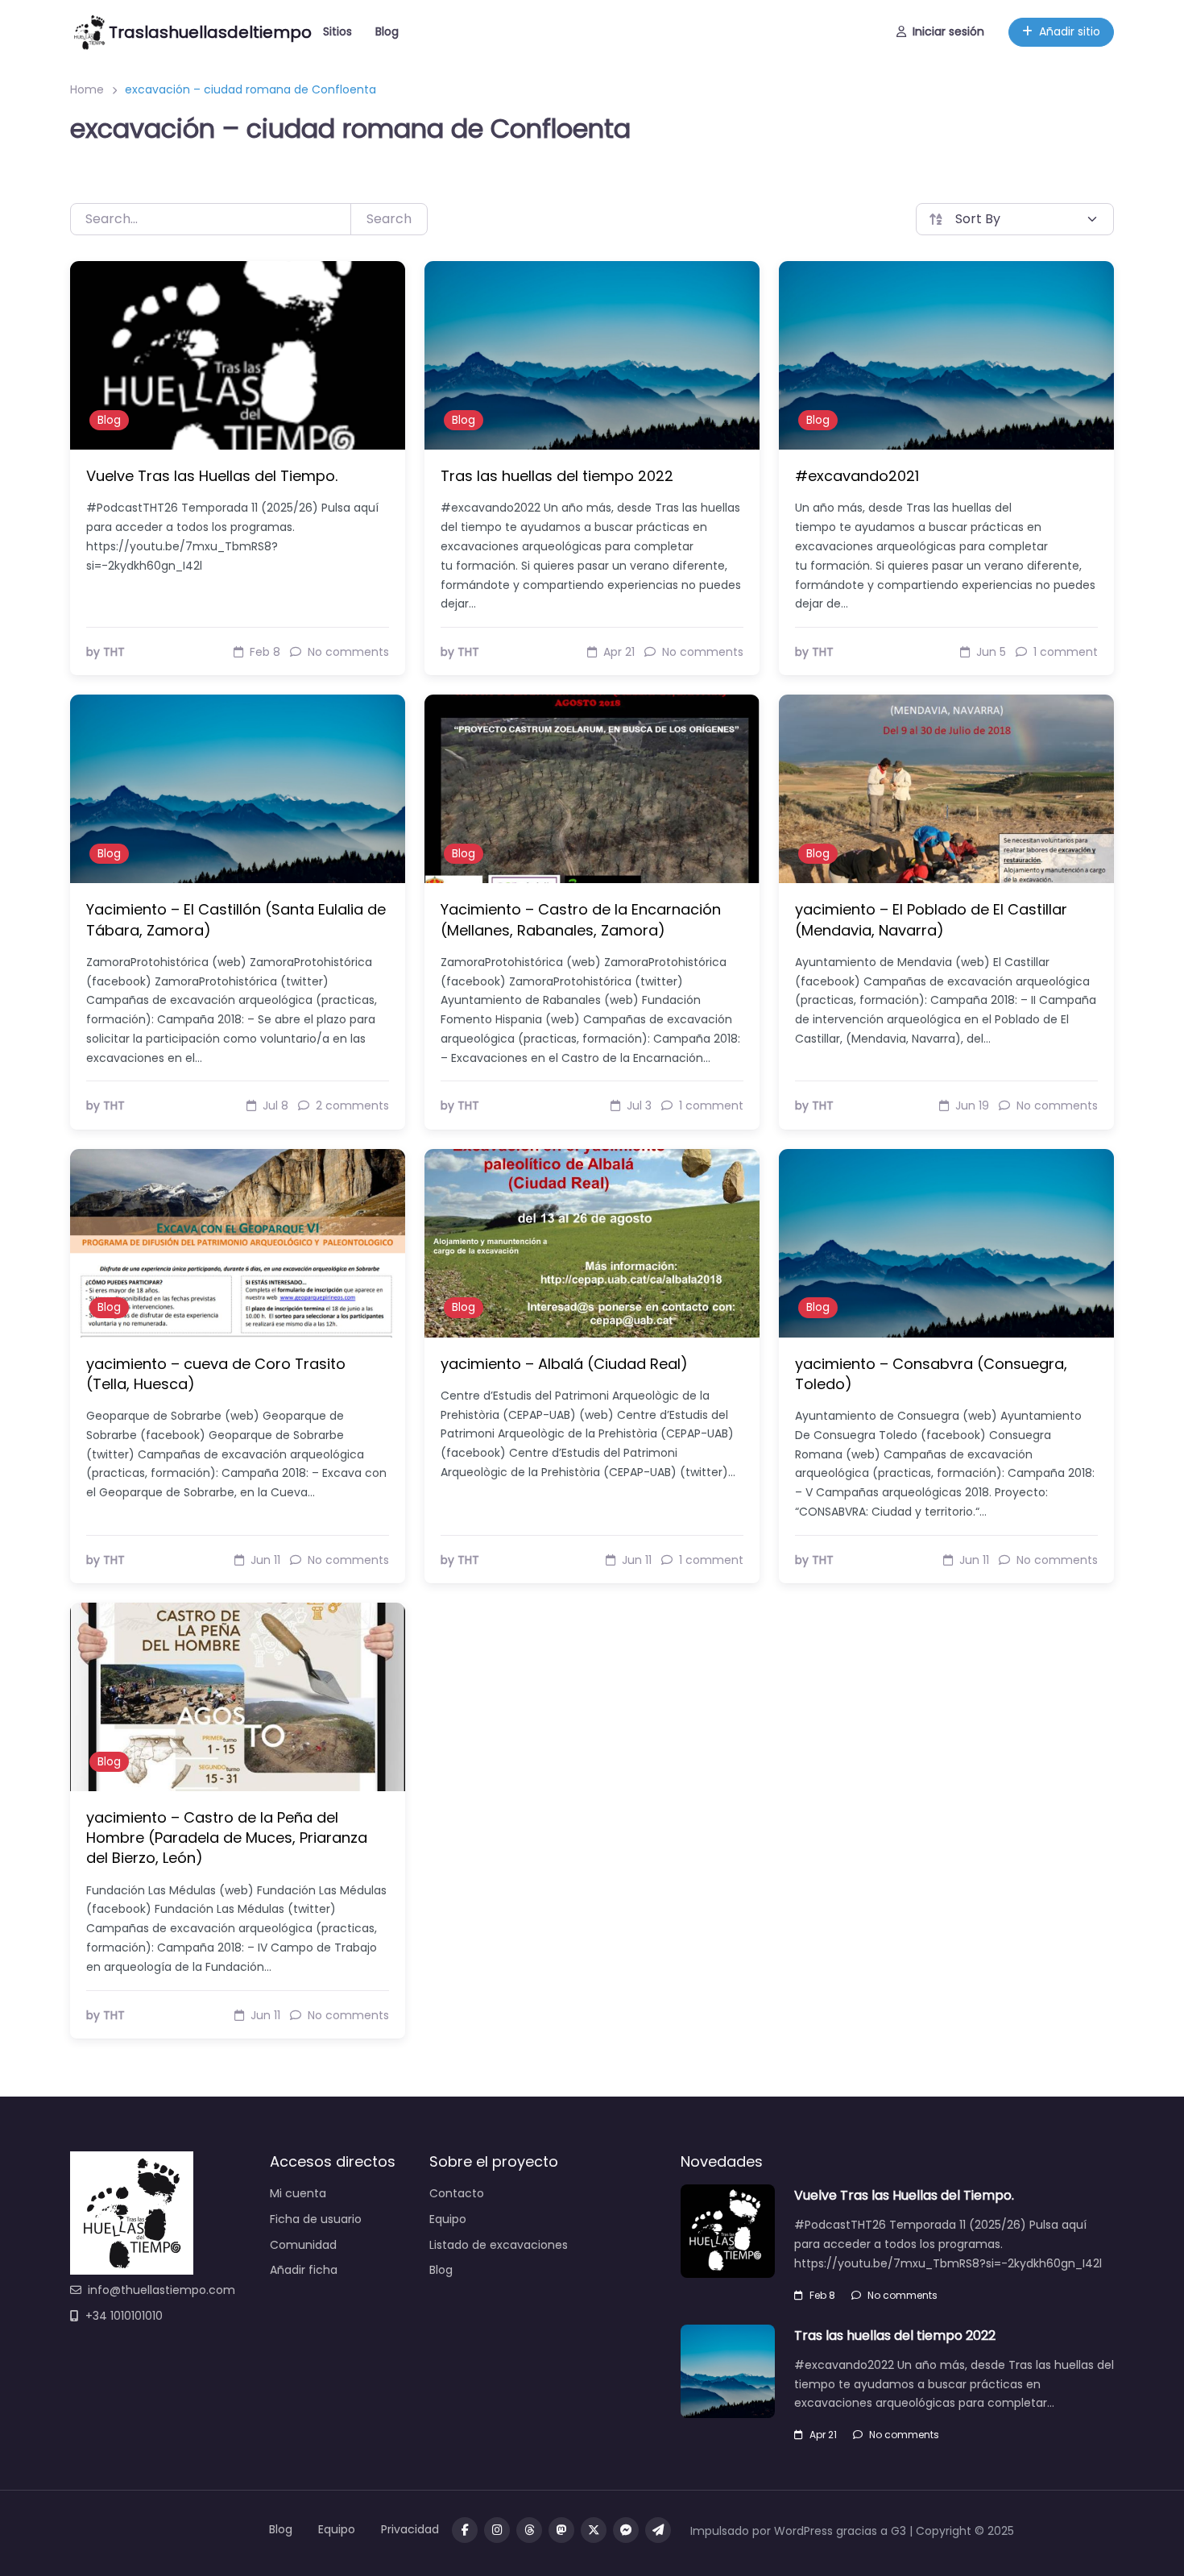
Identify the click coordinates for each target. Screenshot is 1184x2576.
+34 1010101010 (124, 2316)
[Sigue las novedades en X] (594, 2530)
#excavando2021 (857, 476)
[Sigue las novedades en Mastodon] (561, 2530)
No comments (902, 2295)
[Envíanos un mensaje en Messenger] (626, 2530)
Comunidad (303, 2245)
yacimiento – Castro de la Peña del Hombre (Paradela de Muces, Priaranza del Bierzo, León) (227, 1838)
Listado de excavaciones (499, 2245)
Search (389, 219)
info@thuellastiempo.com (161, 2290)
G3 (898, 2531)
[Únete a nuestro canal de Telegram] (658, 2530)
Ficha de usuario (316, 2219)
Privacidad (410, 2529)
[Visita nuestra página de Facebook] (465, 2530)
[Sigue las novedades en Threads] (529, 2530)
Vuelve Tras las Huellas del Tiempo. (212, 476)
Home (87, 89)
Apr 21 (823, 2435)
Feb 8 (822, 2295)
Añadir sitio (1070, 31)
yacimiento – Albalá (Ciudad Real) (564, 1364)
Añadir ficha (304, 2270)
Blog (387, 31)
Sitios (337, 31)
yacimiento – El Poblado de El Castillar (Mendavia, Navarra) (931, 919)
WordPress (803, 2531)
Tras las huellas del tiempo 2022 (557, 476)
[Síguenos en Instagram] (497, 2530)
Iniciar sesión (948, 31)
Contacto (457, 2193)
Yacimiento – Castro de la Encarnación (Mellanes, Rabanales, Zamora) (581, 919)
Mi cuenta (298, 2193)
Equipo (448, 2219)
